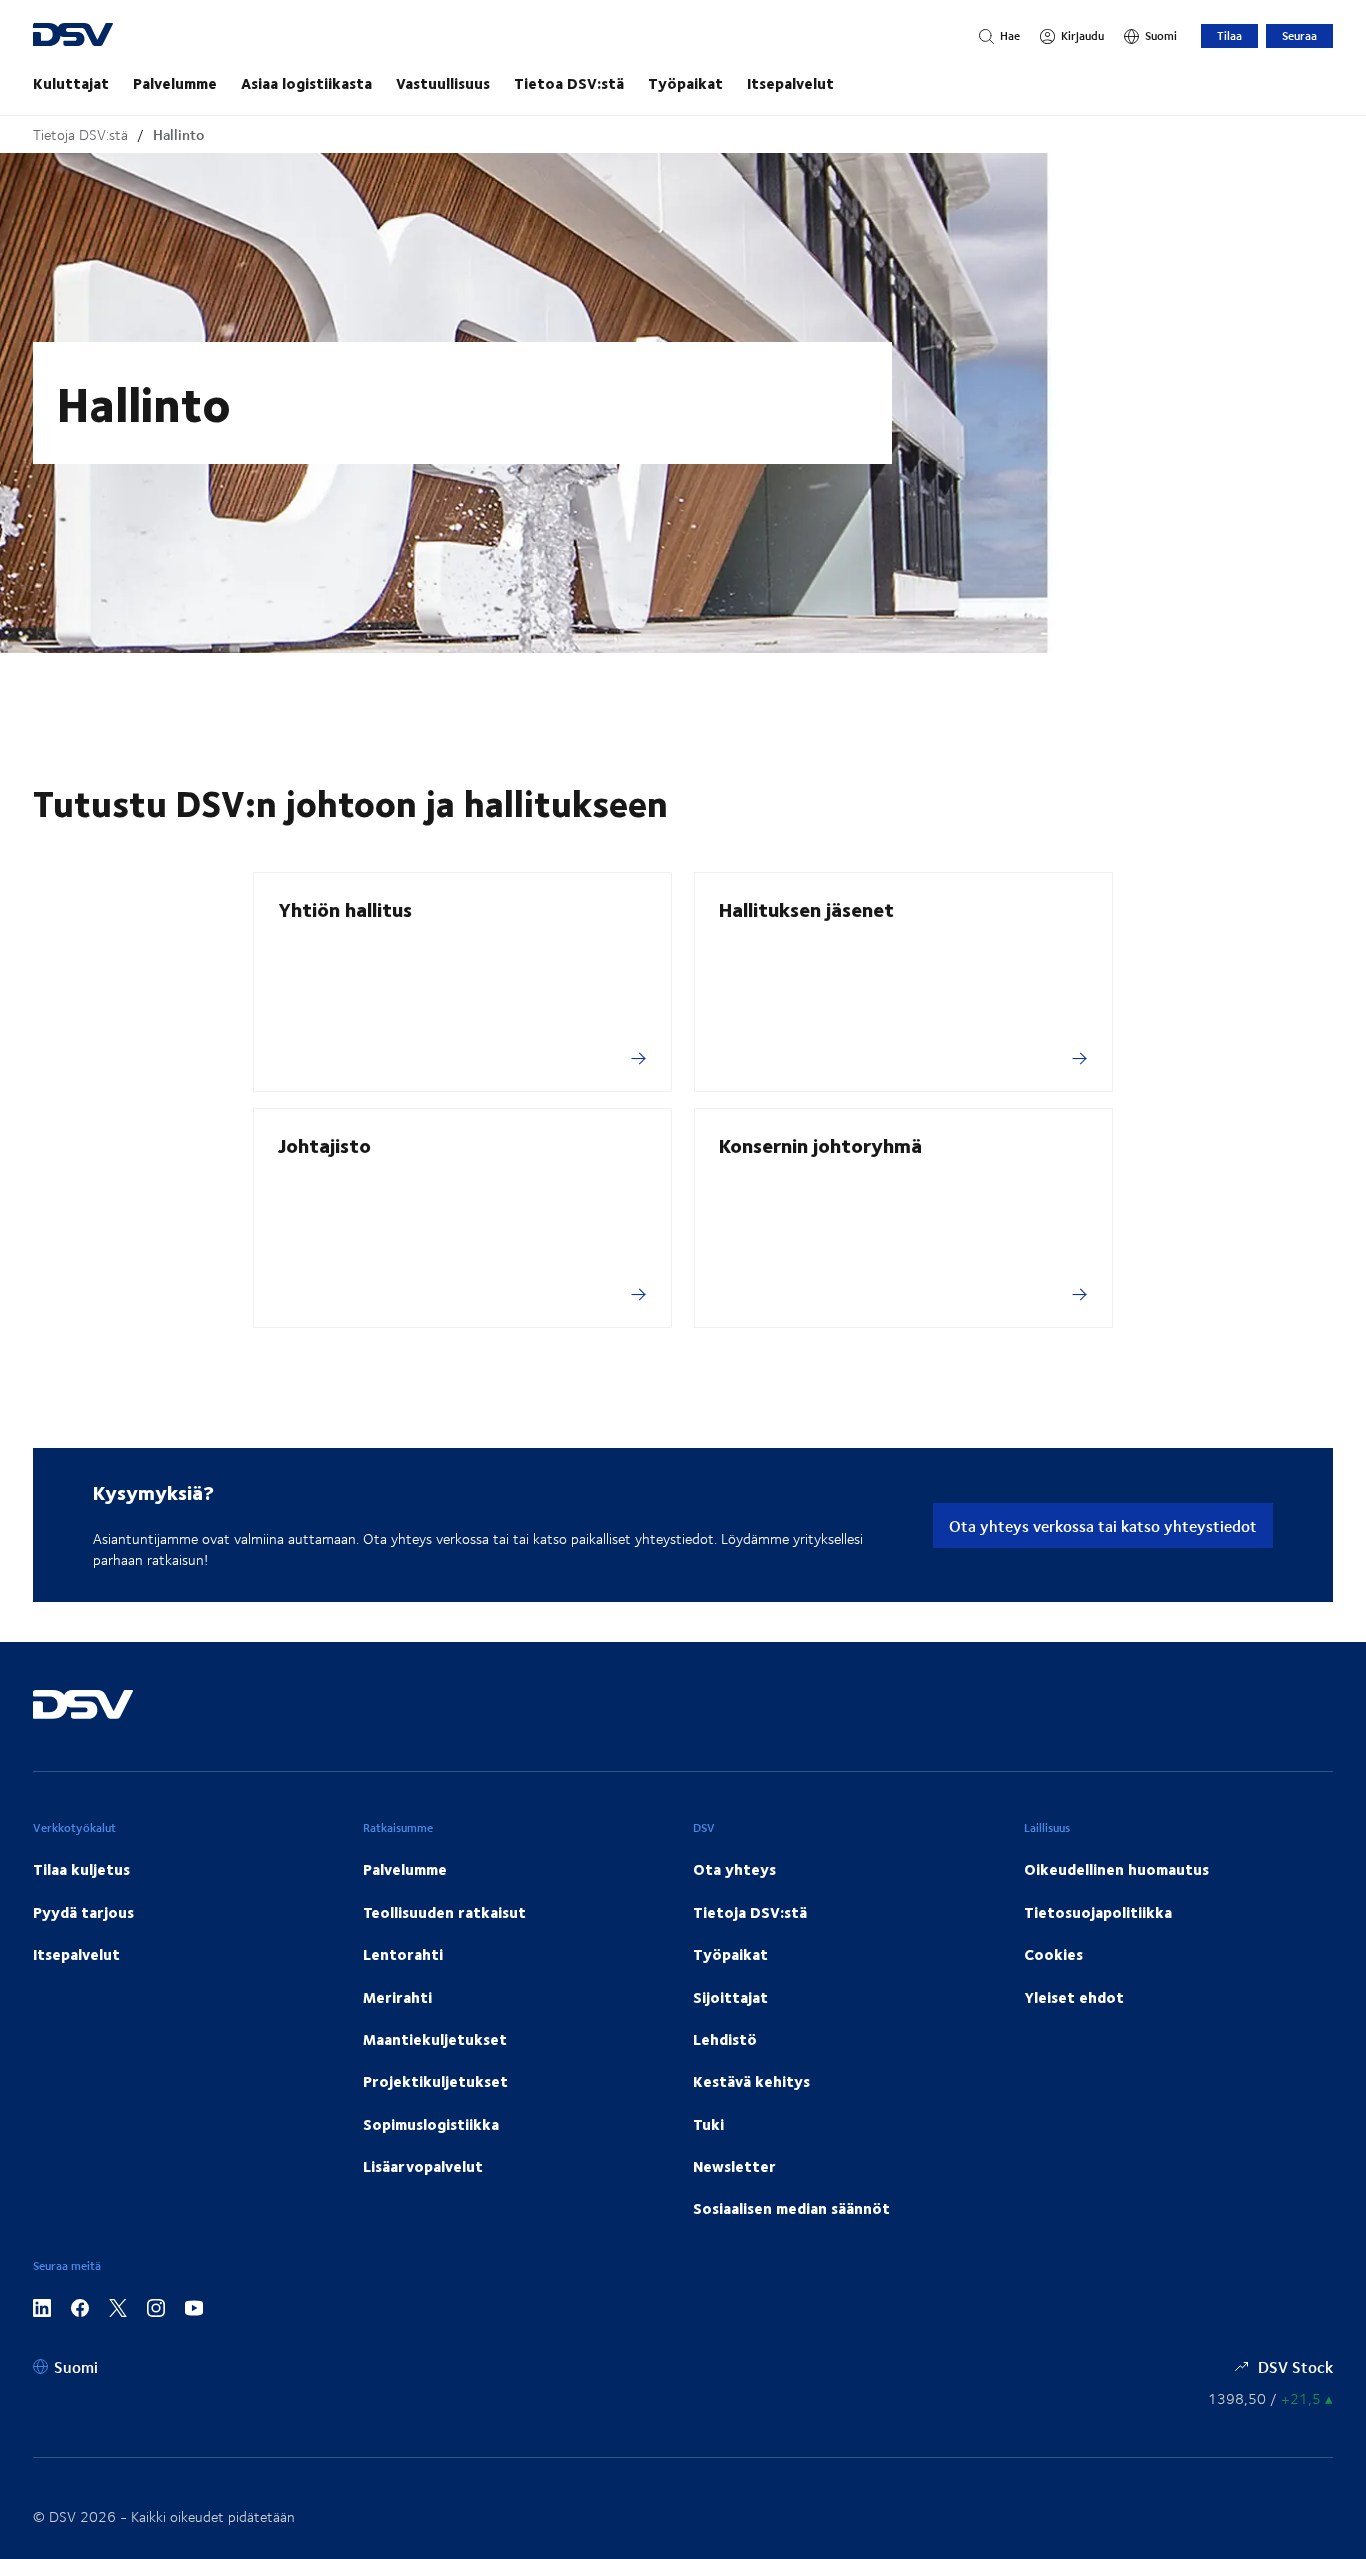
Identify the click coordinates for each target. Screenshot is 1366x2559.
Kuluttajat (71, 83)
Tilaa (1229, 35)
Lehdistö (725, 2039)
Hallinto (178, 134)
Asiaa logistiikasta (306, 83)
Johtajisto (324, 1144)
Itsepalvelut (790, 83)
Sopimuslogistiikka (431, 2124)
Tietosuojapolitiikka (1098, 1912)
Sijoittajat (730, 1997)
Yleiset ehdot (1074, 1997)
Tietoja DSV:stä (80, 134)
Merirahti (397, 1997)
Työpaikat (685, 83)
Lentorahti (403, 1954)
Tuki (708, 2124)
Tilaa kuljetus (81, 1869)
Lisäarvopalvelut (423, 2166)
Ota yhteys (734, 1869)
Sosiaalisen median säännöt (791, 2208)
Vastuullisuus (443, 83)
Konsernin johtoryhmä (820, 1144)
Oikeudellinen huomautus (1116, 1869)
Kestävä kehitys (751, 2081)
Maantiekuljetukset (435, 2039)
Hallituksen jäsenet (806, 908)
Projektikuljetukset (435, 2081)
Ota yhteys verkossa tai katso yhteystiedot (1103, 1525)
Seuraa (1299, 35)
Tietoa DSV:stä (569, 83)
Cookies (1053, 1954)
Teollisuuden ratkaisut (444, 1912)
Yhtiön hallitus (345, 908)
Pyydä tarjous (83, 1912)
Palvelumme (175, 83)
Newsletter (734, 2166)
